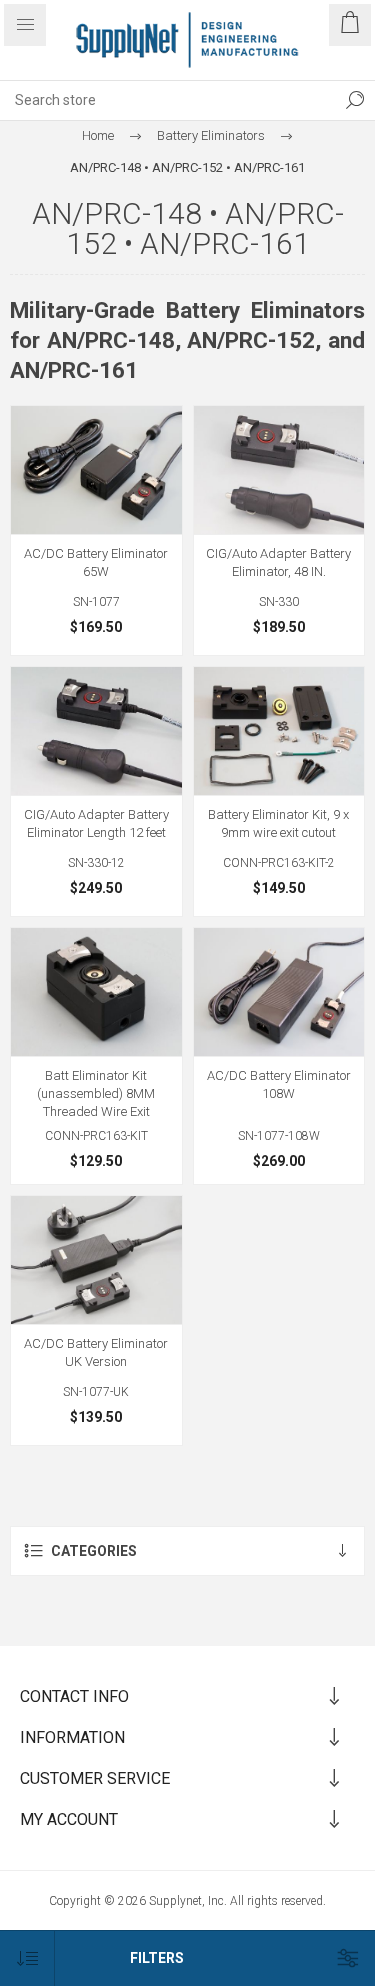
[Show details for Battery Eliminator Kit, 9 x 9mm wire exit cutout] (279, 731)
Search (355, 100)
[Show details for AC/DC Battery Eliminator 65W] (96, 470)
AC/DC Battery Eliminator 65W (96, 562)
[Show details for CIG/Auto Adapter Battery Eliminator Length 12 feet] (96, 731)
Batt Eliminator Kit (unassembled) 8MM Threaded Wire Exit (96, 1093)
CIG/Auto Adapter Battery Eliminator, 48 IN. (278, 562)
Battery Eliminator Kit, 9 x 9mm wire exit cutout (278, 823)
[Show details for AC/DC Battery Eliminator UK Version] (96, 1260)
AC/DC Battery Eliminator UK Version (96, 1352)
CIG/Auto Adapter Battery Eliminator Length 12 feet (96, 823)
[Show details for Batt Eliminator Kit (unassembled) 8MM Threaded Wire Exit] (96, 992)
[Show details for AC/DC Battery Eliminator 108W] (279, 992)
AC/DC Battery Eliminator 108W (279, 1084)
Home (98, 135)
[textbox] (167, 100)
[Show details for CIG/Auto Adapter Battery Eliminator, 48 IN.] (279, 470)
